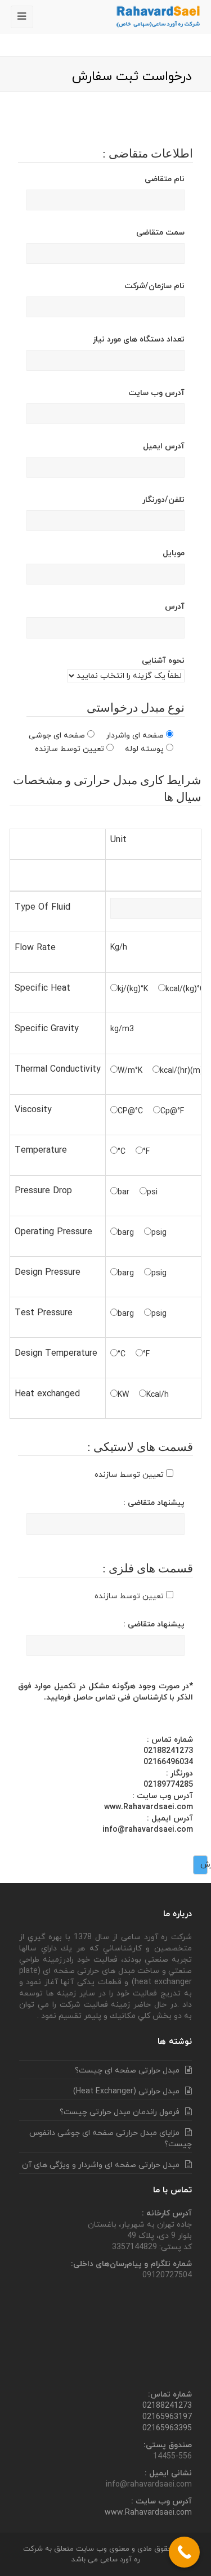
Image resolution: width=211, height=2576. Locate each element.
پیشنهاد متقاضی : (154, 1503)
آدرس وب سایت (156, 393)
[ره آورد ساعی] (158, 16)
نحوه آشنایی (163, 661)
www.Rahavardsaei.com (148, 2513)
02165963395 (167, 2428)
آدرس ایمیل (164, 446)
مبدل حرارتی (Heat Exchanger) (126, 2091)
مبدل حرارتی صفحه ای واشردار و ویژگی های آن (101, 2165)
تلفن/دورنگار (163, 500)
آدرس (175, 607)
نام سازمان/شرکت (154, 286)
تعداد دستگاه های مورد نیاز (139, 340)
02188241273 (167, 2406)
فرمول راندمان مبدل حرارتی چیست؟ (120, 2112)
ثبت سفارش (204, 1865)
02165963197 (167, 2417)
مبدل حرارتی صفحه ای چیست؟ (127, 2071)
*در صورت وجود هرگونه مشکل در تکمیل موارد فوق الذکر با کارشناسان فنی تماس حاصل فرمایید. (105, 1692)
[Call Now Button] (184, 2552)
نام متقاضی (165, 179)
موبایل (174, 553)
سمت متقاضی (160, 233)
